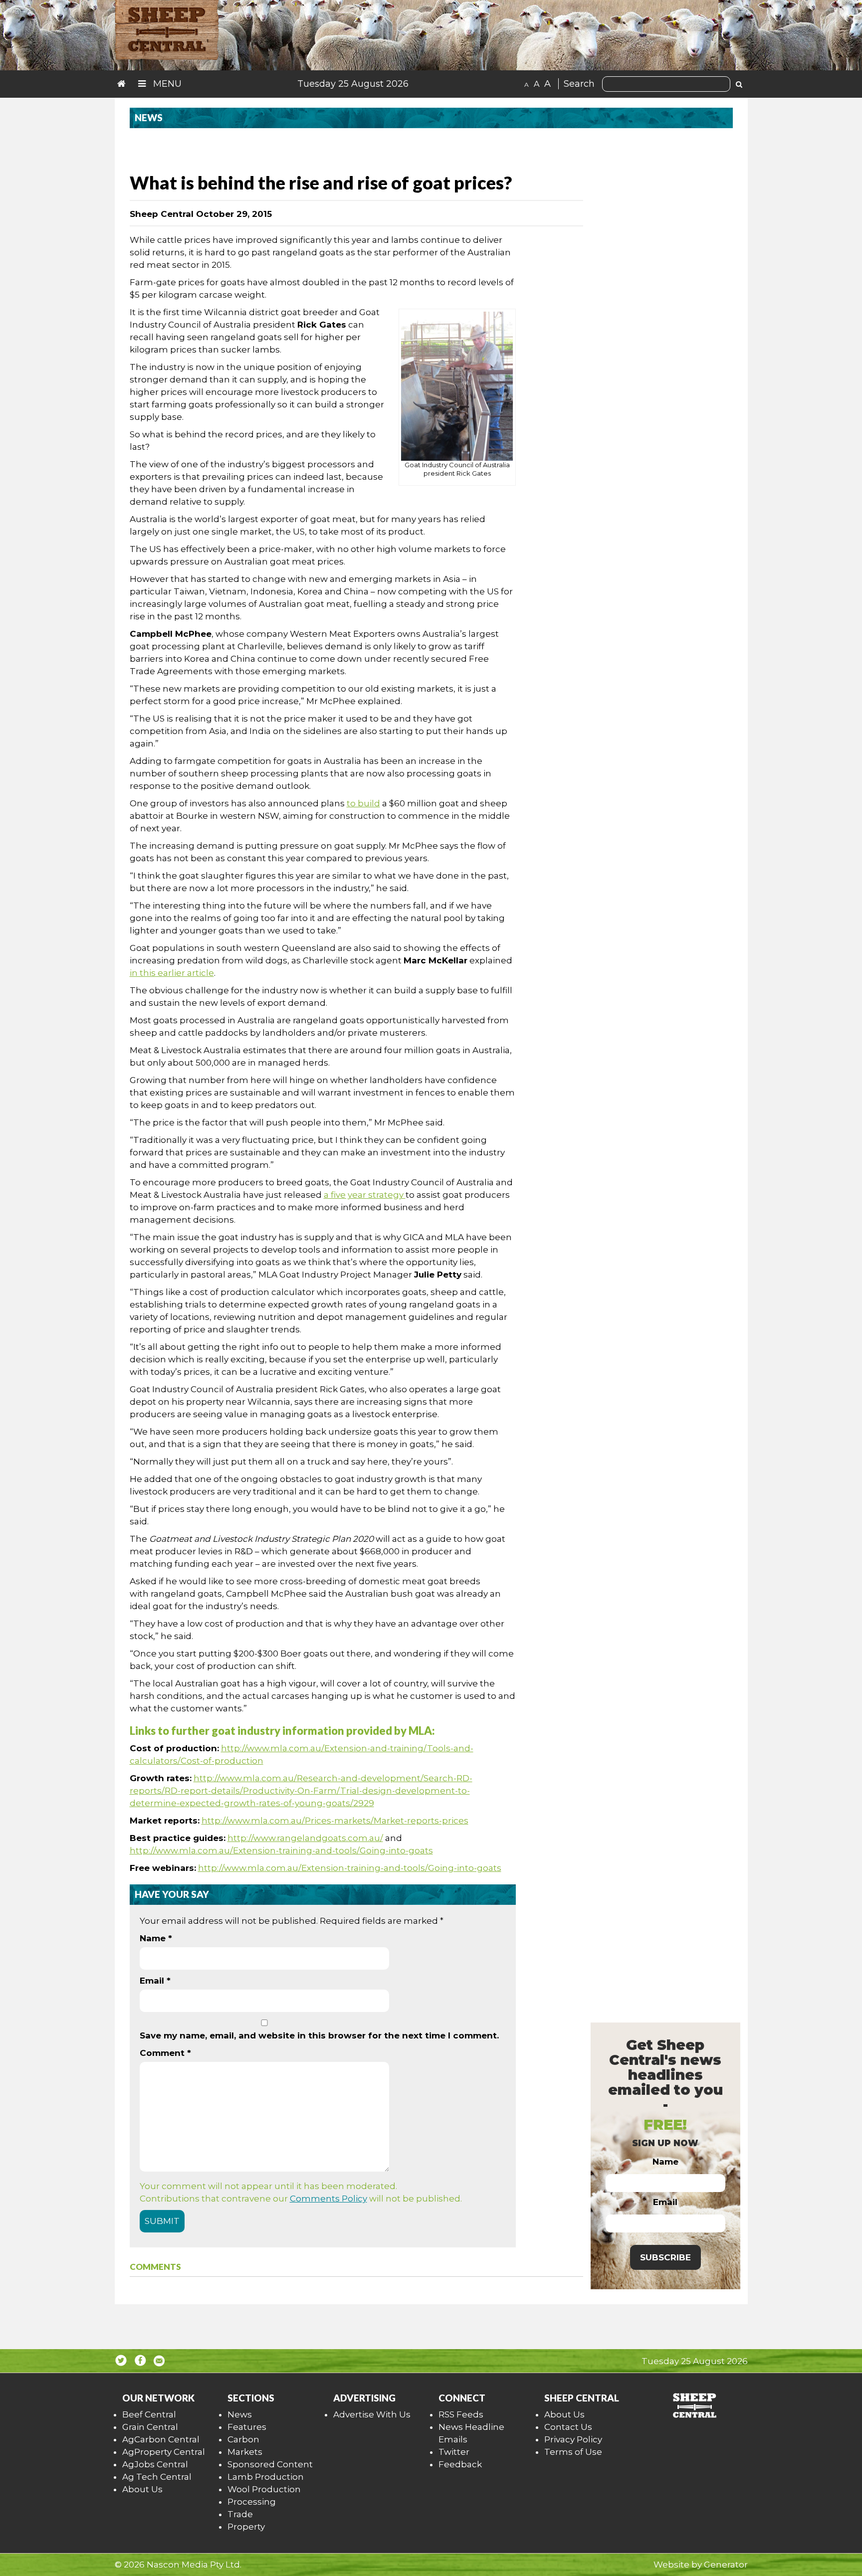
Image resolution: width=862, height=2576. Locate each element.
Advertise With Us (372, 2414)
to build (363, 803)
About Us (142, 2489)
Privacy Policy (573, 2439)
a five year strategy (365, 1195)
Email (155, 1981)
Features (247, 2427)
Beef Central (149, 2414)
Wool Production (264, 2489)
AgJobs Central (155, 2464)
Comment (165, 2053)
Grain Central (150, 2427)
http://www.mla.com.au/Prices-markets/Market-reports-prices (335, 1821)
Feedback (460, 2464)
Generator (726, 2565)
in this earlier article (172, 973)
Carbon (243, 2439)
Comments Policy (328, 2199)
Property (246, 2527)
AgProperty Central (164, 2452)
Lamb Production (266, 2477)
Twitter (454, 2452)
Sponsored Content (270, 2464)
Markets (245, 2452)
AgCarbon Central (161, 2439)
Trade (240, 2514)
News (240, 2414)
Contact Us (568, 2427)
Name (156, 1938)
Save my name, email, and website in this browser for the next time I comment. (319, 2035)
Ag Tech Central (157, 2477)
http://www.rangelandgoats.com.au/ (305, 1838)
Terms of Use (573, 2452)
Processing (252, 2502)
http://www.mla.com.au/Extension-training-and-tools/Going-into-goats (281, 1850)
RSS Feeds (461, 2414)
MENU (166, 84)
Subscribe (665, 2257)
